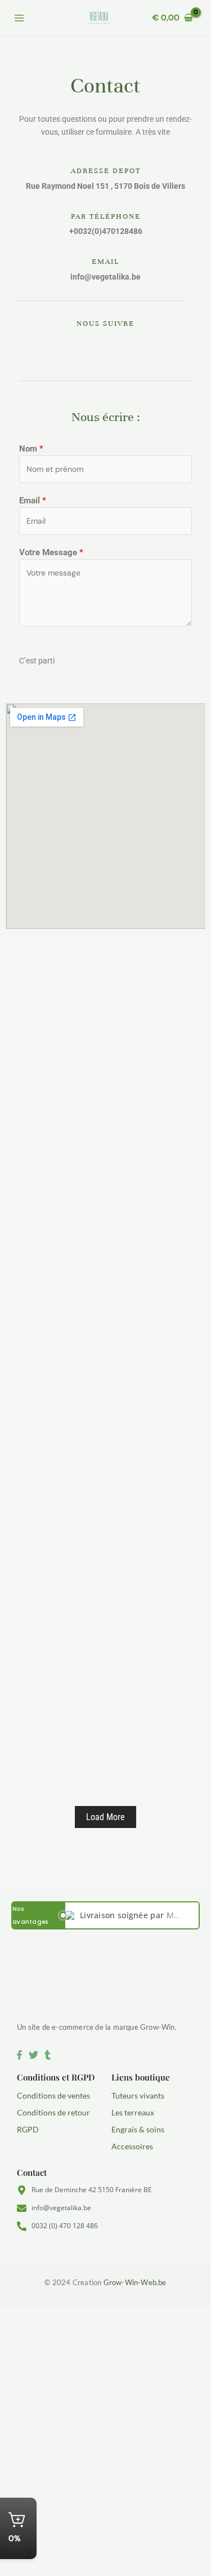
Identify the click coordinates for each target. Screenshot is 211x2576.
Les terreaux (133, 2112)
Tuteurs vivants (138, 2095)
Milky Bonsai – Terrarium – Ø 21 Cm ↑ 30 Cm (110, 1727)
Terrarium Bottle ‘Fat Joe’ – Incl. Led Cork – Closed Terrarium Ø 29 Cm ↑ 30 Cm (110, 1630)
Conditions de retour (53, 2112)
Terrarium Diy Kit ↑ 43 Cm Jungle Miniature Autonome (91, 1167)
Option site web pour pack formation (99, 1088)
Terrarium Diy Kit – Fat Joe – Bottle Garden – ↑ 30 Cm (96, 1349)
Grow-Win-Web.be (135, 2282)
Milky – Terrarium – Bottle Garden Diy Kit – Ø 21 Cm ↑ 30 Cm (109, 1532)
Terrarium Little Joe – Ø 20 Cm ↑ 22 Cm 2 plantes (110, 1447)
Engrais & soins (138, 2129)
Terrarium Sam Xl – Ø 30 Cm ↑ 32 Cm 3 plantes (105, 1265)
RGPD (28, 2129)
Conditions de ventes (53, 2095)
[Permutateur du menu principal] (19, 18)
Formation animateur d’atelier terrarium (105, 1014)
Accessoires (132, 2146)
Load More (105, 1817)
